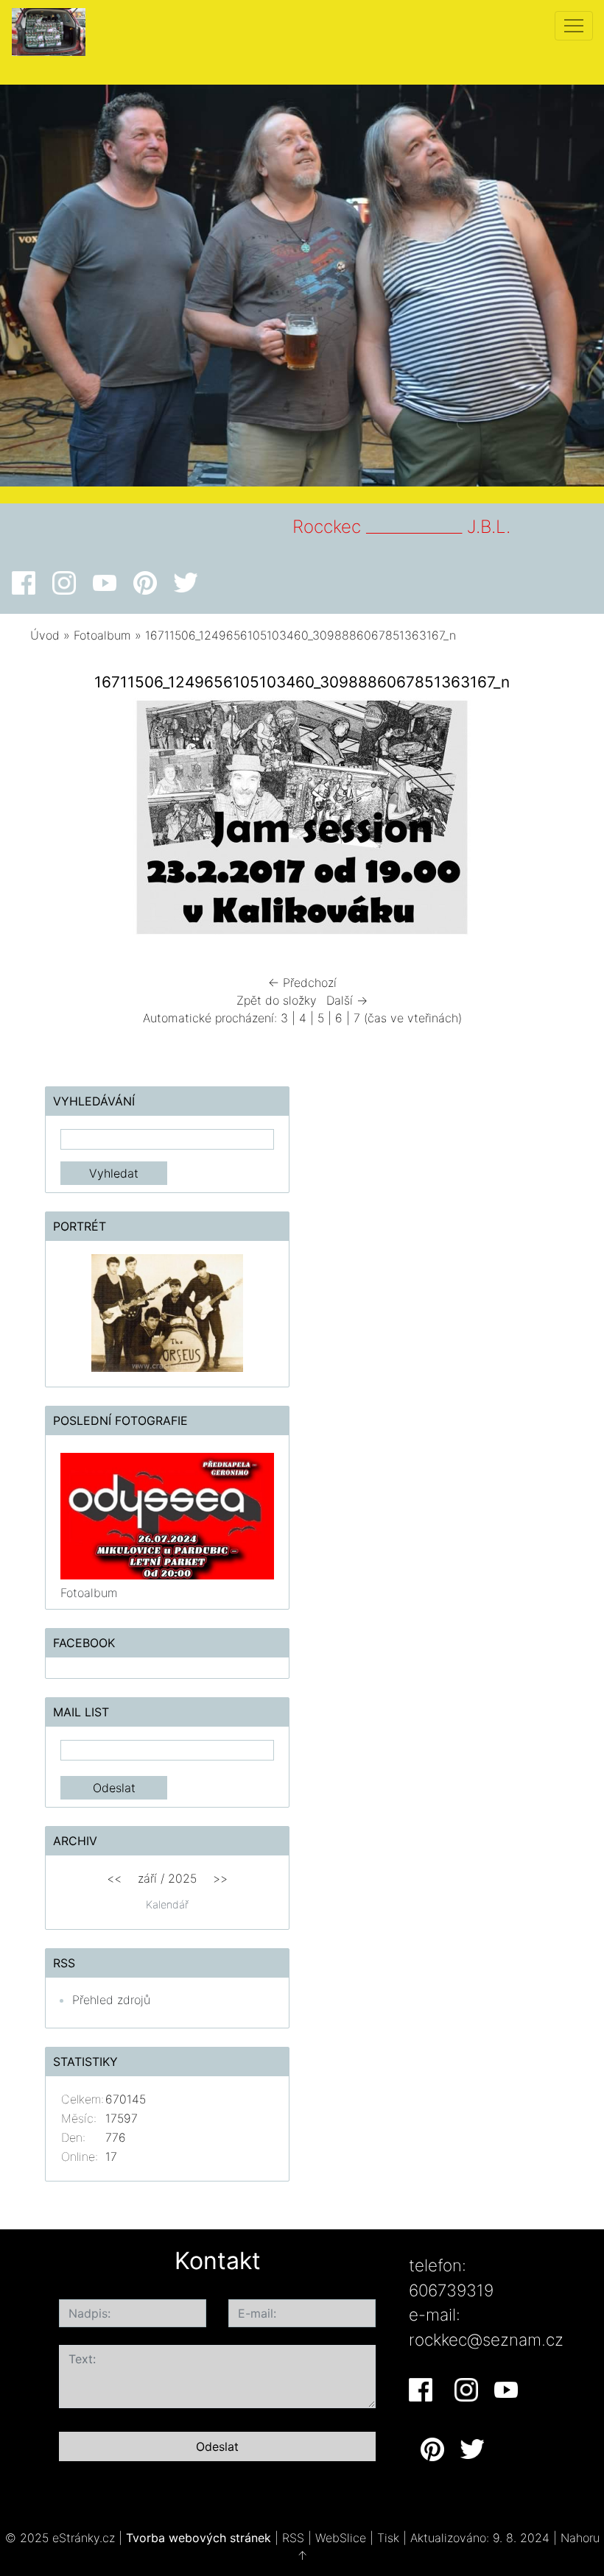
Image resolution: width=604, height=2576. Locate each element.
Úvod (45, 635)
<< (114, 1878)
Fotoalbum (102, 635)
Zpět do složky (277, 1000)
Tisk (388, 2538)
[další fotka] (543, 821)
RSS (293, 2538)
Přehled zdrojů (111, 2000)
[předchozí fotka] (61, 821)
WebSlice (341, 2538)
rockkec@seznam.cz (486, 2339)
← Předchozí (302, 983)
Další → (347, 1000)
